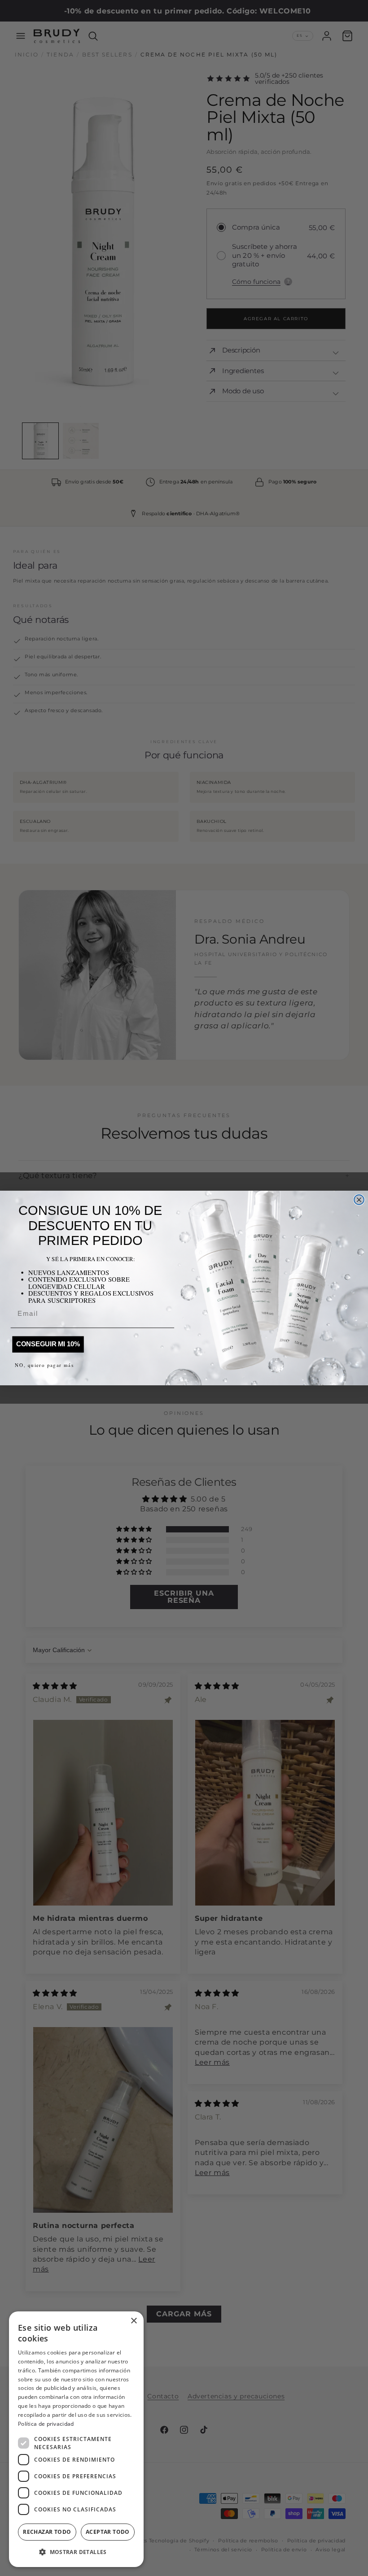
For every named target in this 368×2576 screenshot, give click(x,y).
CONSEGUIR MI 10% (48, 1344)
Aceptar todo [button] (108, 2532)
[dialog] (76, 2439)
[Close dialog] (359, 1200)
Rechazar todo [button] (47, 2532)
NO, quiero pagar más (44, 1365)
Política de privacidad (46, 2424)
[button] (76, 2552)
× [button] (134, 2321)
